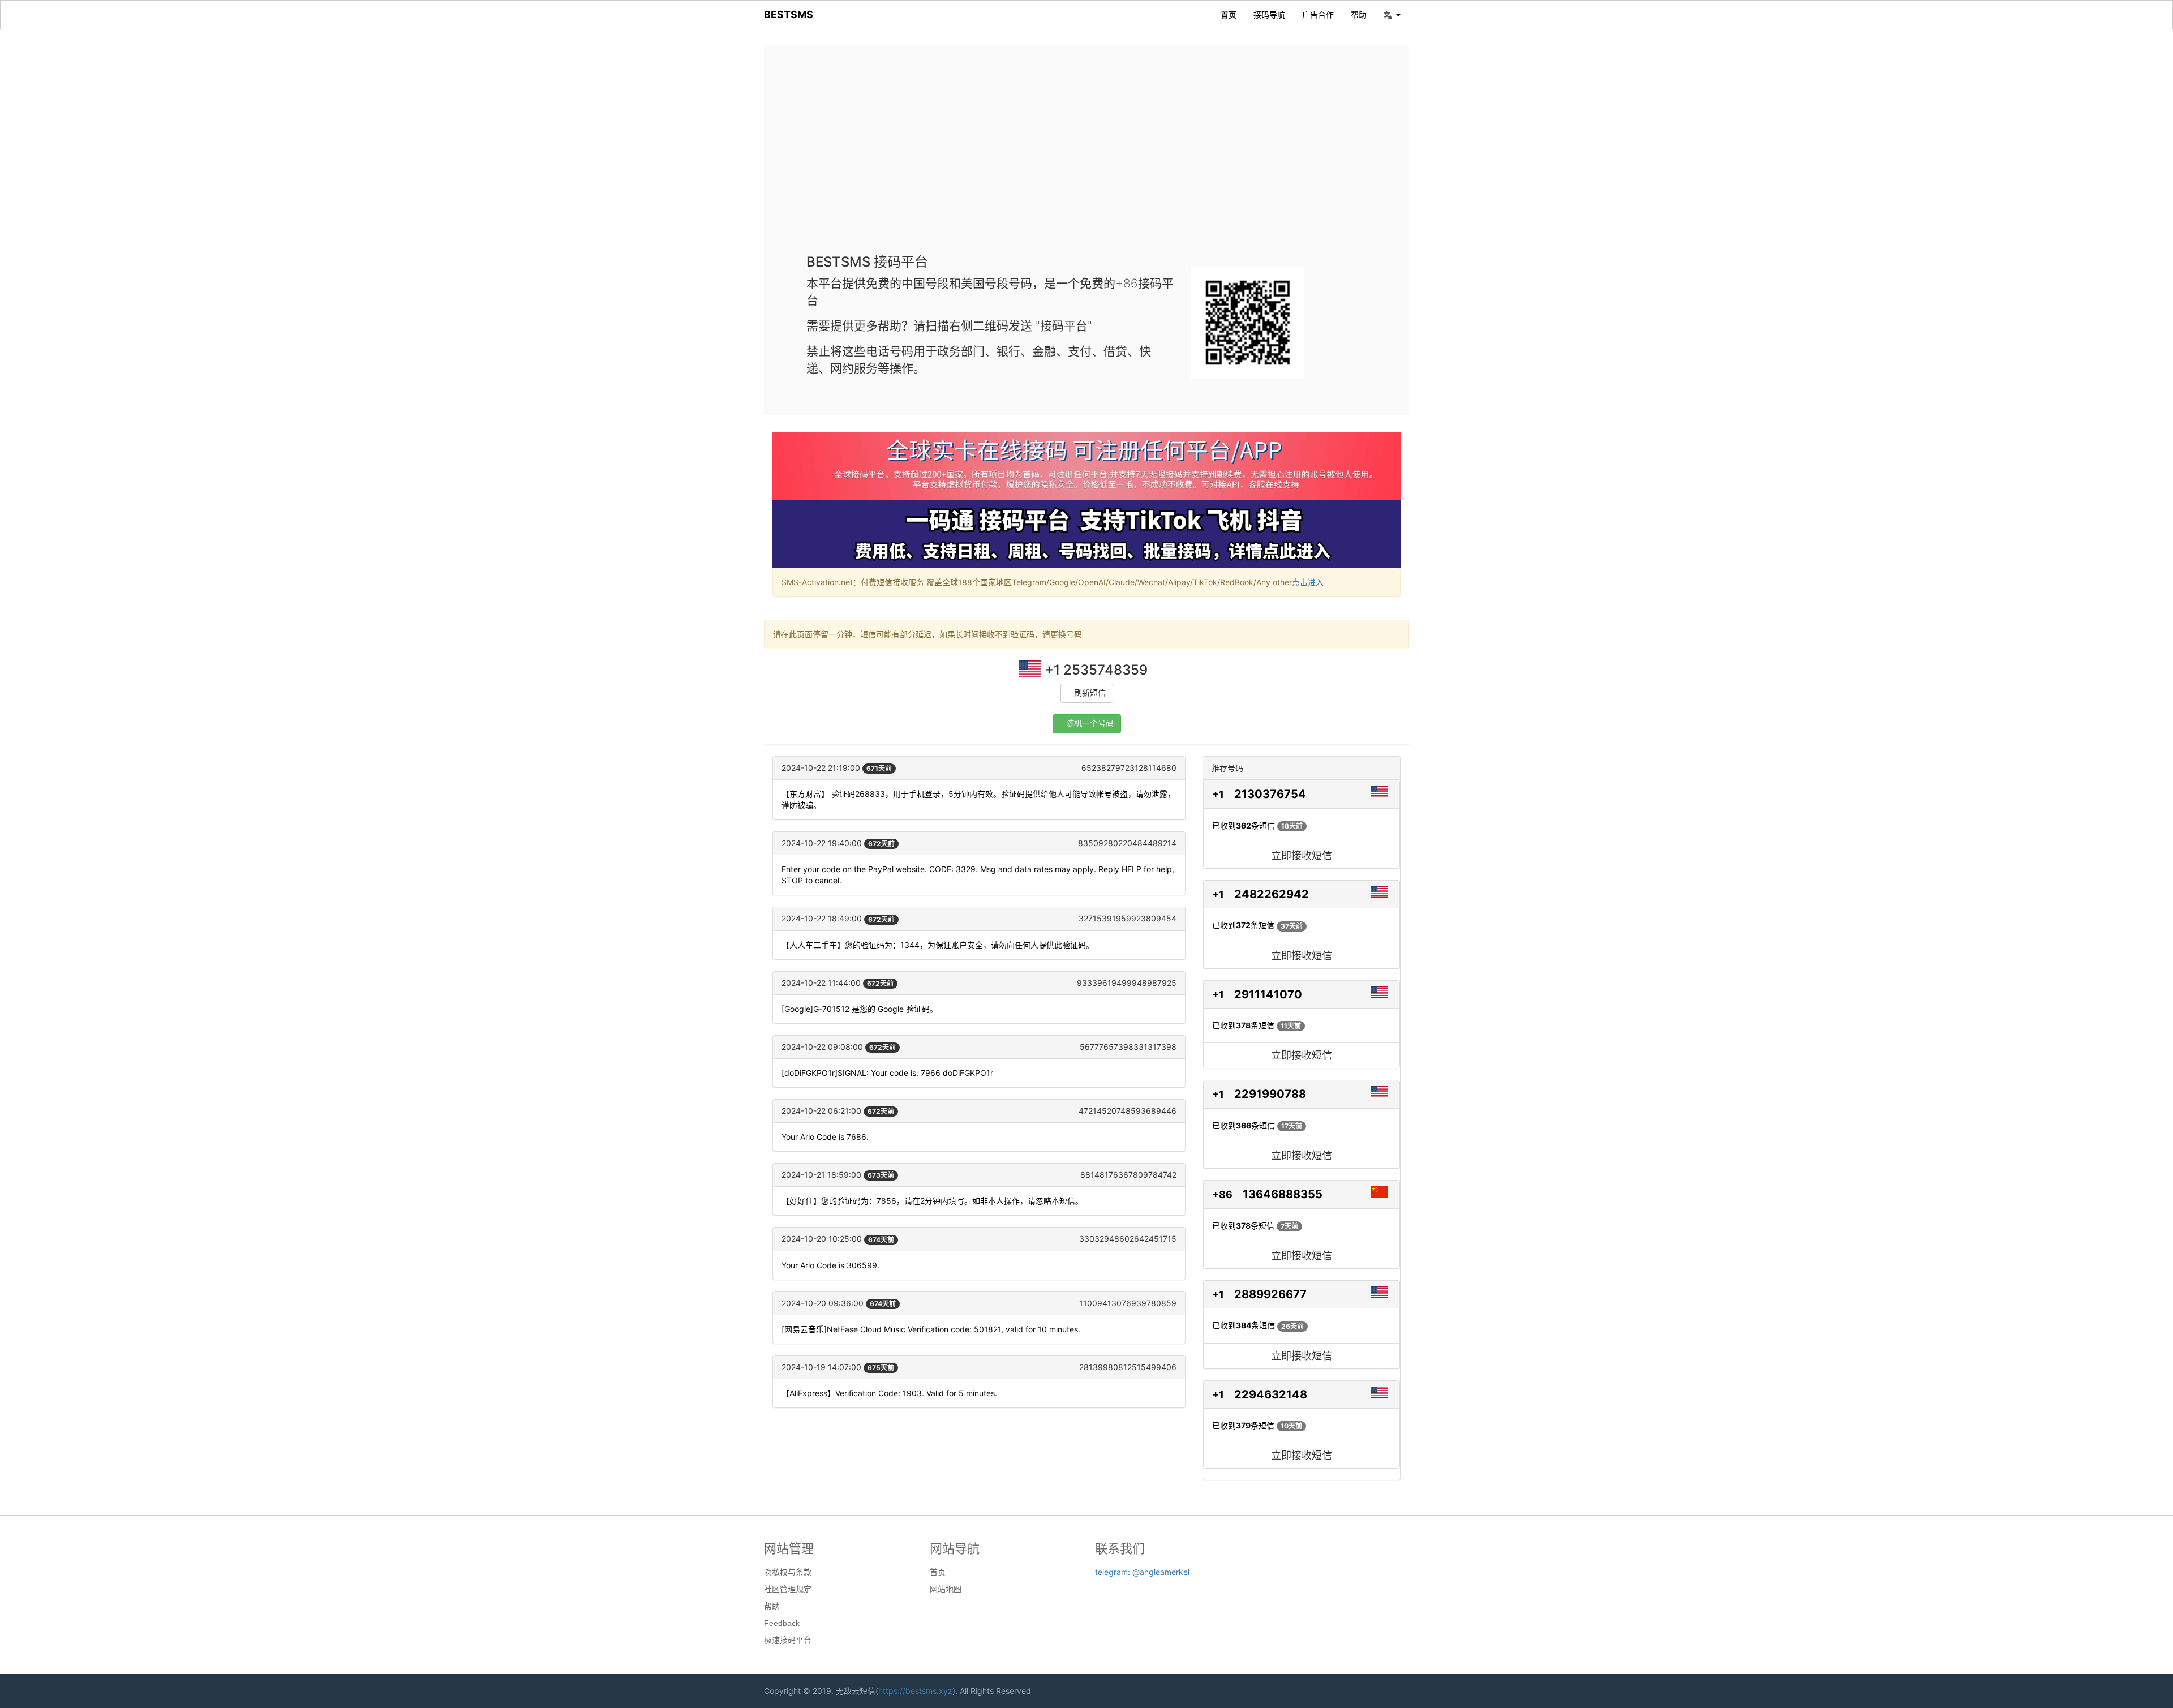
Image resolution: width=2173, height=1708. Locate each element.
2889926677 (1270, 1294)
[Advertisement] (1086, 158)
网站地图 (946, 1589)
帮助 (1359, 14)
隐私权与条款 (788, 1572)
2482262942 (1272, 894)
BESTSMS (789, 14)
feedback (782, 1623)
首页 (1229, 14)
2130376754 (1270, 794)
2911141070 (1268, 994)
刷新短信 (1090, 693)
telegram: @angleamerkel (1142, 1572)
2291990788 (1270, 1094)
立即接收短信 (1302, 855)
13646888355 (1283, 1194)
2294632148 (1271, 1394)
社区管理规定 (788, 1589)
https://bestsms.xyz (915, 1691)
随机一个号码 (1090, 724)
